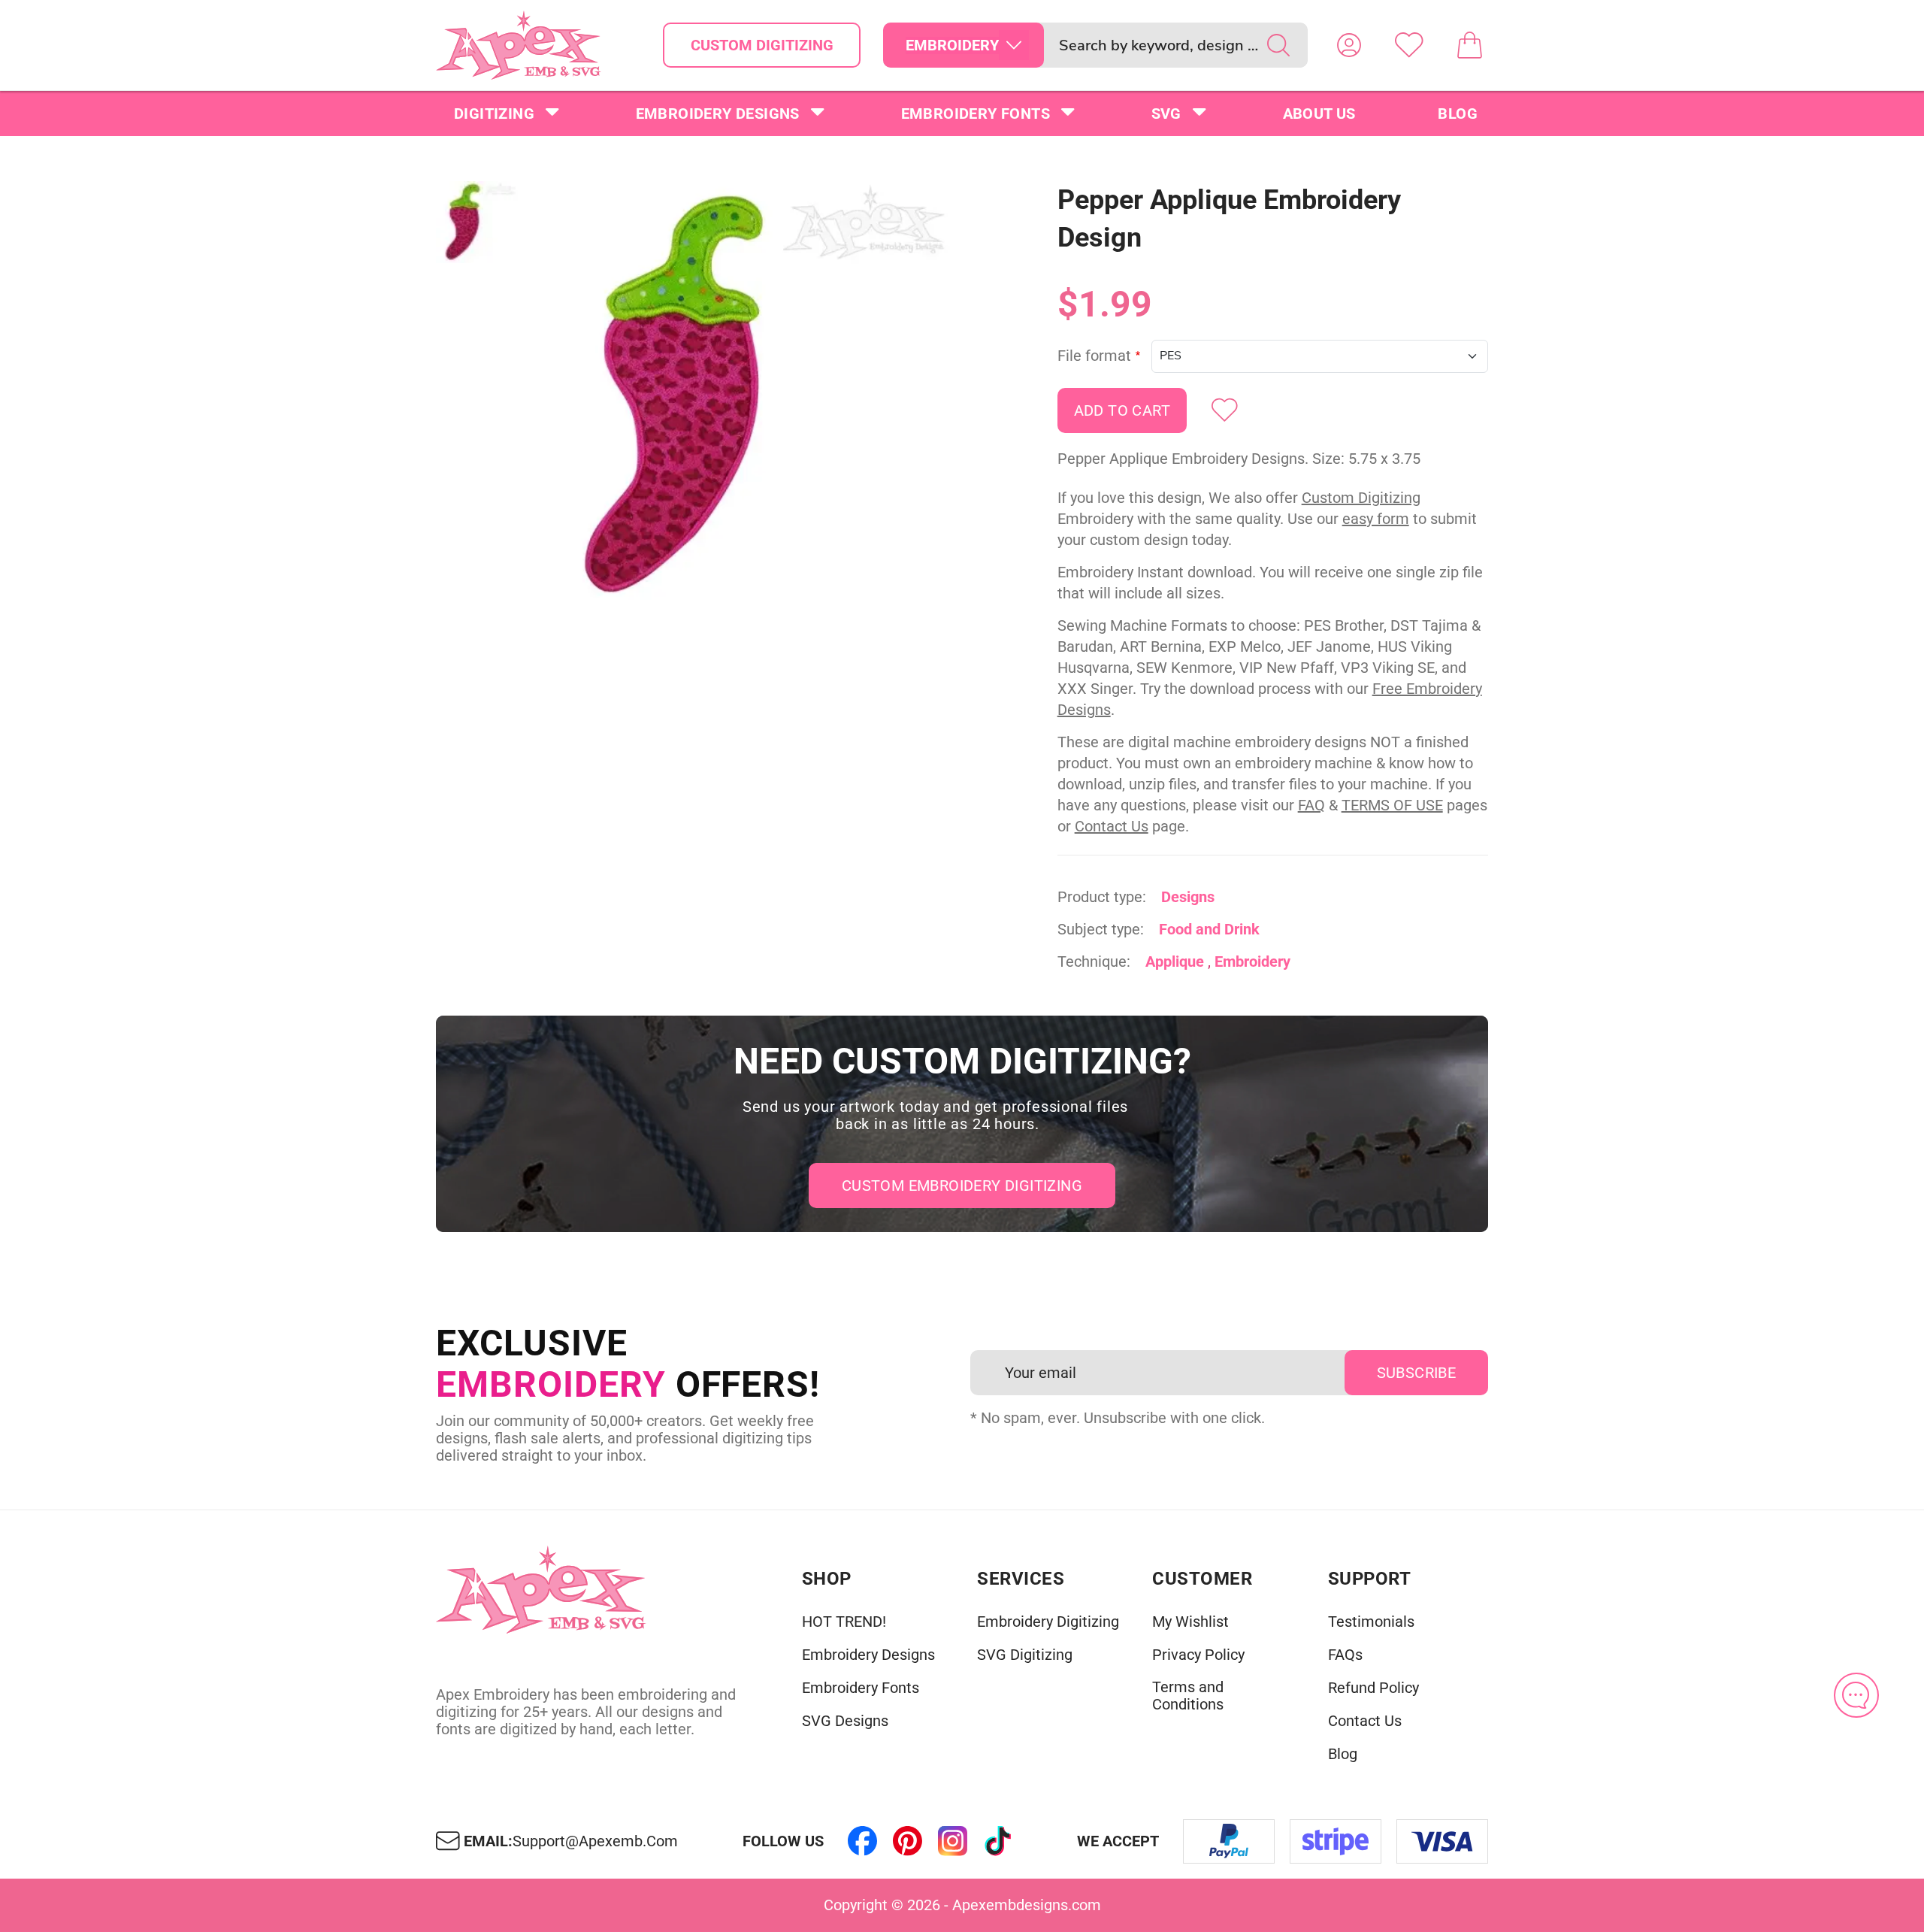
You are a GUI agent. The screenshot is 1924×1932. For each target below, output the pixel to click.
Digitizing (494, 114)
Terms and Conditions (1188, 1696)
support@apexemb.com (595, 1841)
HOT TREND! (844, 1622)
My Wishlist (1190, 1622)
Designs (1188, 897)
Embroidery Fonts (976, 114)
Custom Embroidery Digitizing (962, 1186)
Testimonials (1371, 1622)
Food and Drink (1209, 929)
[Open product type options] (1014, 45)
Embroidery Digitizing (1048, 1622)
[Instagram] (953, 1841)
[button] (747, 396)
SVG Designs (845, 1721)
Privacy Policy (1198, 1655)
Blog (1458, 114)
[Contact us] (1856, 1695)
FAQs (1345, 1655)
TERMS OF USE (1392, 805)
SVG (1166, 114)
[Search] (1278, 45)
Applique (1175, 961)
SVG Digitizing (1025, 1655)
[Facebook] (863, 1841)
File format (1094, 356)
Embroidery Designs (718, 114)
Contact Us (1112, 826)
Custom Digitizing (762, 45)
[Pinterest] (908, 1841)
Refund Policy (1373, 1688)
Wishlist (1409, 45)
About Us (1319, 114)
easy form (1376, 519)
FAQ (1311, 805)
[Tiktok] (998, 1841)
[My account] (1349, 45)
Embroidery (1252, 961)
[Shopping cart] (1469, 45)
